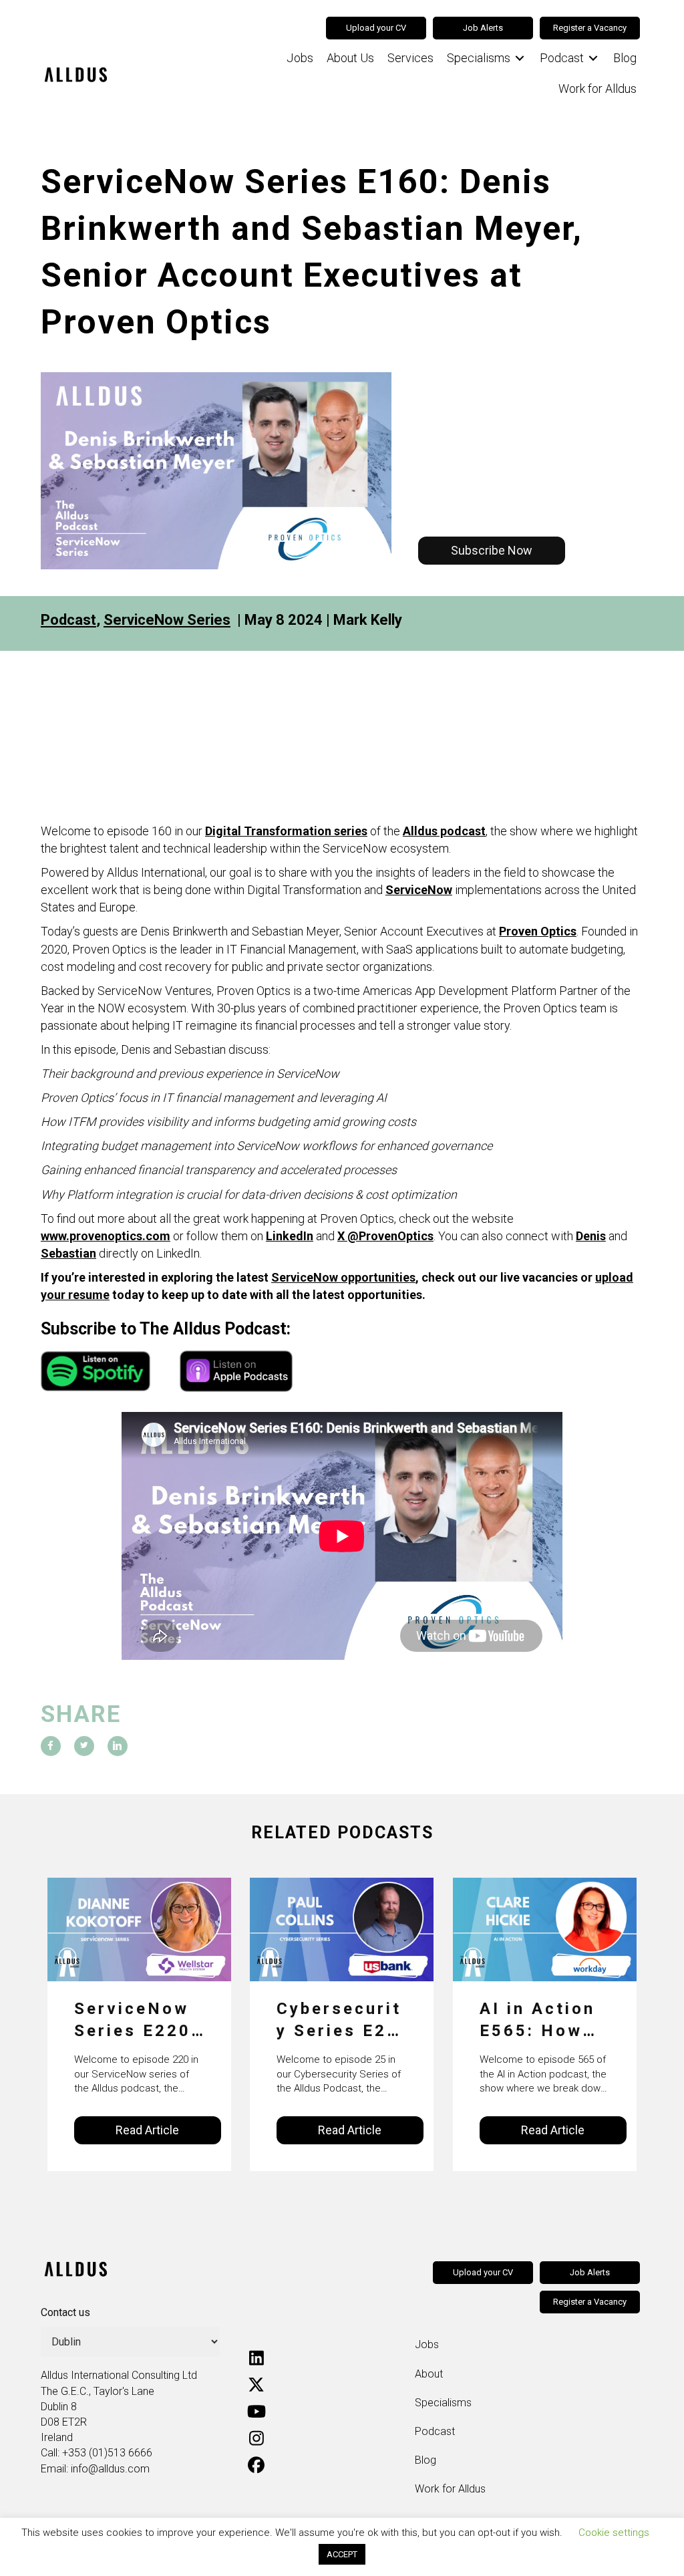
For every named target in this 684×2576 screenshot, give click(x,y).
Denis (591, 1236)
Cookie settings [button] (614, 2533)
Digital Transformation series (286, 831)
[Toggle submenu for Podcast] (593, 58)
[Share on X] (84, 1746)
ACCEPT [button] (342, 2554)
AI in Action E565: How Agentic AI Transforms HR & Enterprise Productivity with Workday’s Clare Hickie (540, 2021)
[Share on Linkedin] (118, 1746)
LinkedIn (290, 1236)
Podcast (68, 620)
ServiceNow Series (167, 620)
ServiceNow (419, 890)
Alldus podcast (444, 831)
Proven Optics (538, 931)
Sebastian (68, 1253)
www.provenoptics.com (106, 1236)
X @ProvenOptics (385, 1236)
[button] (492, 551)
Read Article (147, 2130)
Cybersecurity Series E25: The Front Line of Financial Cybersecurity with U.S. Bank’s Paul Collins (341, 2021)
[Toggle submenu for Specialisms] (520, 58)
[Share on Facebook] (51, 1746)
